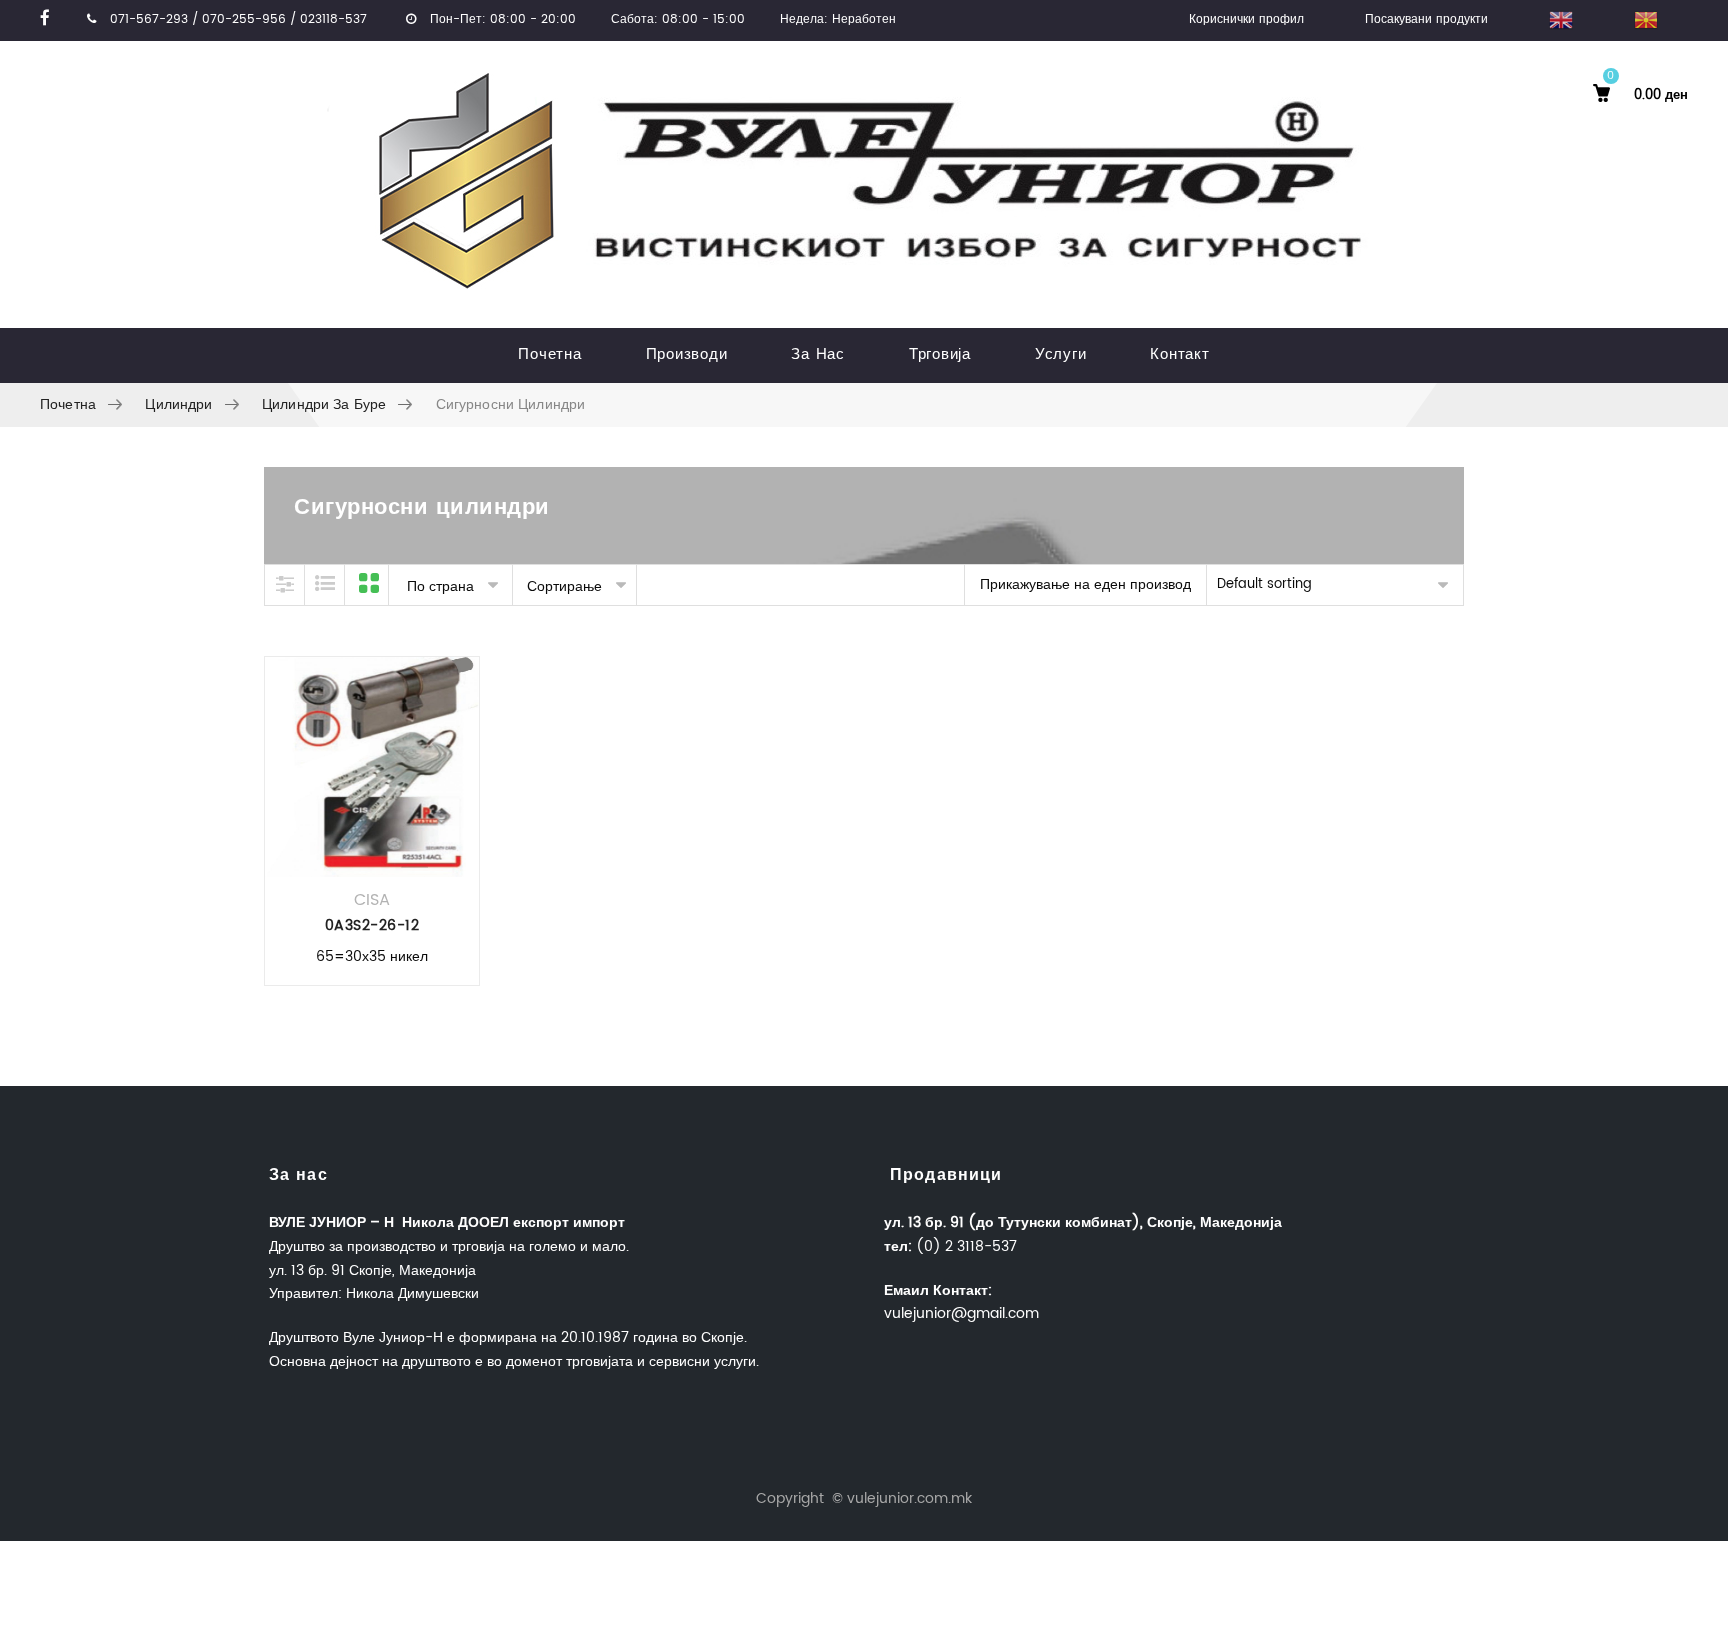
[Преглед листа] (325, 585)
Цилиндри (178, 404)
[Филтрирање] (285, 585)
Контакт (1179, 354)
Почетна (549, 354)
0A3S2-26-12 (372, 925)
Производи (687, 354)
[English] (1560, 20)
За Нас (818, 354)
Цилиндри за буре (324, 404)
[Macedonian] (1645, 20)
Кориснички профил (1246, 19)
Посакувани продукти (1426, 19)
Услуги (1061, 354)
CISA (372, 900)
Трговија (940, 354)
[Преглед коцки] (369, 585)
